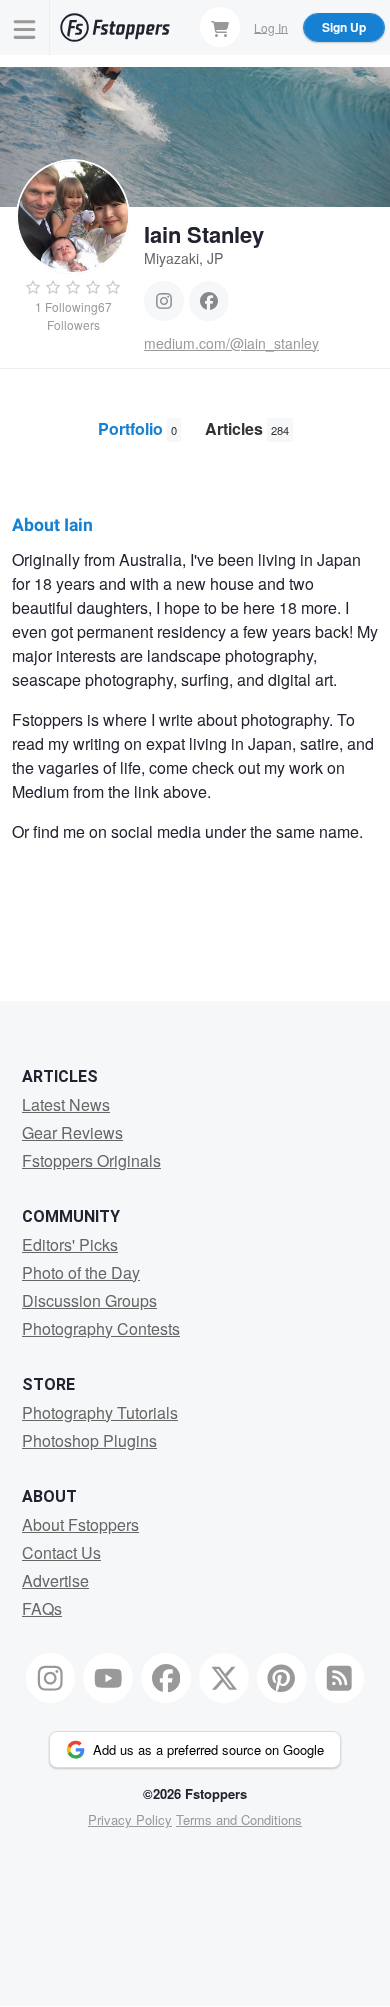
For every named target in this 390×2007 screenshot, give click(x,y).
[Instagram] (164, 301)
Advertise (55, 1580)
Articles (247, 428)
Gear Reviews (72, 1132)
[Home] (115, 27)
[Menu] (25, 27)
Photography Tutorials (100, 1412)
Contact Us (61, 1552)
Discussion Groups (89, 1300)
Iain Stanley (204, 234)
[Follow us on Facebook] (166, 1678)
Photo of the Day (81, 1272)
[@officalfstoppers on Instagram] (51, 1678)
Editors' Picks (70, 1244)
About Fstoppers (80, 1524)
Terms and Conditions (239, 1819)
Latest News (66, 1104)
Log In (271, 26)
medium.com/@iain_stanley (231, 343)
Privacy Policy (130, 1819)
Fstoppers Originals (91, 1160)
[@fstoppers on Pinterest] (282, 1678)
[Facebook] (209, 301)
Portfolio (137, 428)
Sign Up (344, 27)
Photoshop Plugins (89, 1440)
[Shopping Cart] (220, 27)
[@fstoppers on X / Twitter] (224, 1678)
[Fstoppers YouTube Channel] (108, 1678)
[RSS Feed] (340, 1678)
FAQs (42, 1608)
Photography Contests (101, 1328)
